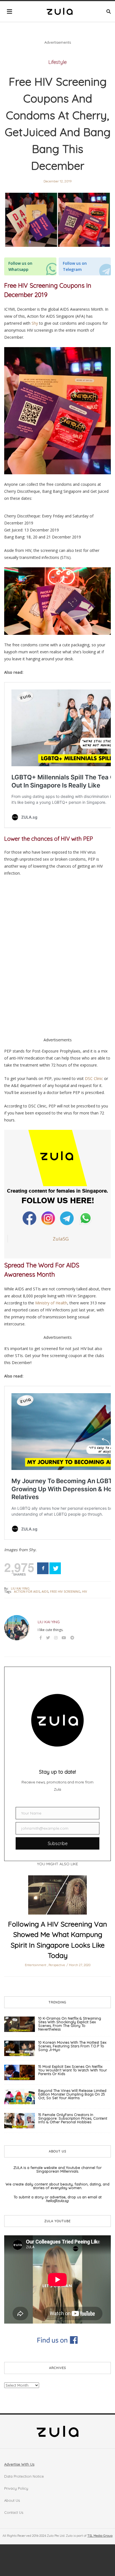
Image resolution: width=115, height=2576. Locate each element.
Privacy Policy (16, 2488)
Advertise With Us (19, 2464)
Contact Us (14, 2512)
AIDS (45, 1591)
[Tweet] (55, 1568)
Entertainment (36, 1965)
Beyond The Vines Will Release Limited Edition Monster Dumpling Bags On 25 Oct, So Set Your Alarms (72, 2094)
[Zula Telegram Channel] (67, 1218)
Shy (35, 323)
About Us (12, 2500)
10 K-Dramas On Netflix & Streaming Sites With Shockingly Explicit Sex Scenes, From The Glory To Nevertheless (70, 2024)
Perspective (57, 1965)
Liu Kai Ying (20, 1588)
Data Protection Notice (24, 2476)
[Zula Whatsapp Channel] (86, 1218)
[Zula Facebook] (30, 1218)
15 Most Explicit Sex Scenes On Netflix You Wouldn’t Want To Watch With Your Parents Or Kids (73, 2070)
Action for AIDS (27, 1591)
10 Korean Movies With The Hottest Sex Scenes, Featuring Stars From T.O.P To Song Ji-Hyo (72, 2046)
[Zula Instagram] (49, 1218)
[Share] (43, 1568)
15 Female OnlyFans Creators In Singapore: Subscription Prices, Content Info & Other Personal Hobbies (73, 2118)
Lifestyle (57, 62)
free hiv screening (65, 1591)
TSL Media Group (100, 2536)
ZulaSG (61, 1239)
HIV (85, 1591)
